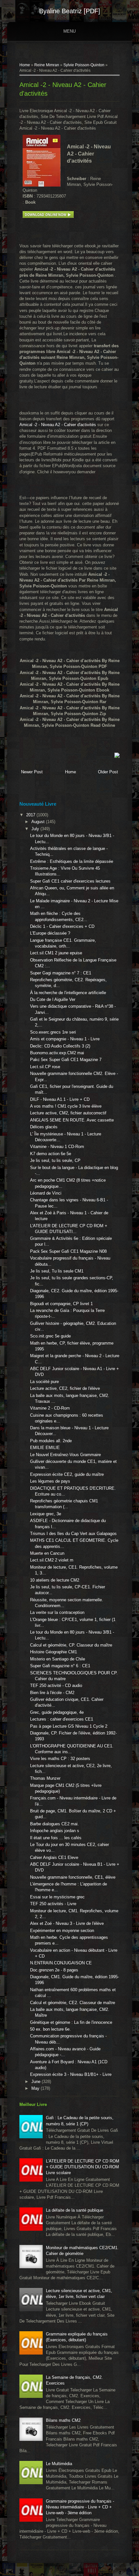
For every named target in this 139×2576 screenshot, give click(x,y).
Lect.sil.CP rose (45, 1067)
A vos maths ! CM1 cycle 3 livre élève (66, 1106)
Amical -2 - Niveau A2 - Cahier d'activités (58, 425)
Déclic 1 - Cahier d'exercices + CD (62, 926)
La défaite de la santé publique (75, 2210)
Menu (69, 31)
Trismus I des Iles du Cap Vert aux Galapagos (73, 1534)
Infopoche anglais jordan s (55, 1831)
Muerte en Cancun (47, 1553)
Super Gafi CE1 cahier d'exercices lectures (70, 881)
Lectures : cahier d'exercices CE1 (62, 1719)
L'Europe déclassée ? (50, 933)
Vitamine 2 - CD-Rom (50, 1408)
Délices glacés (44, 1127)
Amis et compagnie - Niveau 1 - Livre (65, 1039)
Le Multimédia (59, 2464)
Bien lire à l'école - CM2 (52, 1693)
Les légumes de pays (50, 1481)
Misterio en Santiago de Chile (58, 1659)
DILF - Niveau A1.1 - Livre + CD (60, 1099)
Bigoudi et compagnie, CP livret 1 (61, 1304)
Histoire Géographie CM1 (53, 1652)
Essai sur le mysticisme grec (57, 1897)
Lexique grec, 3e (46, 1514)
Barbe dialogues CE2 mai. (54, 1824)
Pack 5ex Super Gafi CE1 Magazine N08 (68, 1251)
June (37, 2082)
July (36, 829)
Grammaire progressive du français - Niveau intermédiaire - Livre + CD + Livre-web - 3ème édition (80, 2507)
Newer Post (32, 772)
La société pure (44, 1382)
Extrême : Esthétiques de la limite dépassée (72, 861)
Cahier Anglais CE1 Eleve (54, 1857)
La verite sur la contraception (57, 1612)
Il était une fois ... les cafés (56, 1838)
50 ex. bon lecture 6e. (50, 2029)
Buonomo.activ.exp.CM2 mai (57, 1053)
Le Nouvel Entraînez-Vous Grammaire (65, 1455)
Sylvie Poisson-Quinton (84, 65)
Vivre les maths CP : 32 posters (60, 1759)
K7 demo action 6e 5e (51, 1154)
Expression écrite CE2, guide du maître (67, 1474)
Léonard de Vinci (46, 1193)
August (39, 822)
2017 (31, 815)
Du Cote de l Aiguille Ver (53, 999)
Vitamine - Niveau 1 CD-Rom (57, 1147)
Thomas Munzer (45, 1778)
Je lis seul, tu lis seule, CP (55, 1160)
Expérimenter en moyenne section (62, 1931)
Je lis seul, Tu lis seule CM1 (57, 1271)
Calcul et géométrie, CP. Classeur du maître (71, 1645)
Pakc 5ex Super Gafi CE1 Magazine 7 (66, 1060)
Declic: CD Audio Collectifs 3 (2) (60, 1046)
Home (25, 65)
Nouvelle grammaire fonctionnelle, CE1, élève (73, 1877)
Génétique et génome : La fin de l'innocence (71, 2022)
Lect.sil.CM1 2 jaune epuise (56, 953)
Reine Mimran (47, 65)
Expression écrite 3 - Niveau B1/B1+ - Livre (71, 2074)
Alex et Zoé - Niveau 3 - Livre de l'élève (67, 1923)
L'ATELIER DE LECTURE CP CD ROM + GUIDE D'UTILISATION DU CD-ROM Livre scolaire (83, 2167)
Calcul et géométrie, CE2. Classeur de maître (73, 2003)
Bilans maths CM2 (63, 2420)
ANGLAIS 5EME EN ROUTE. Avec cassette (72, 1120)
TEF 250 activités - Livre (53, 1904)
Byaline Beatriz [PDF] (70, 11)
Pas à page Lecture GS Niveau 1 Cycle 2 (69, 1726)
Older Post (108, 772)
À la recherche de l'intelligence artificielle (68, 993)
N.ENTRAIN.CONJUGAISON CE (61, 1963)
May (36, 2088)
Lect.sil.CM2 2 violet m (52, 1560)
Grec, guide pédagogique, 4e (57, 1712)
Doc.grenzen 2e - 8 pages (54, 1970)
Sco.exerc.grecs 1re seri (53, 1032)
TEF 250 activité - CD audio (56, 1685)
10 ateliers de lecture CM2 (55, 1580)
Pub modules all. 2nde (51, 1441)
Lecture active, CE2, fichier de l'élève (65, 1388)
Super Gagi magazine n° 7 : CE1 (61, 973)
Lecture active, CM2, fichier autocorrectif (68, 1113)
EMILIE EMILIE (45, 1448)
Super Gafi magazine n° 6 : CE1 (60, 1666)
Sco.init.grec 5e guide (50, 1336)
